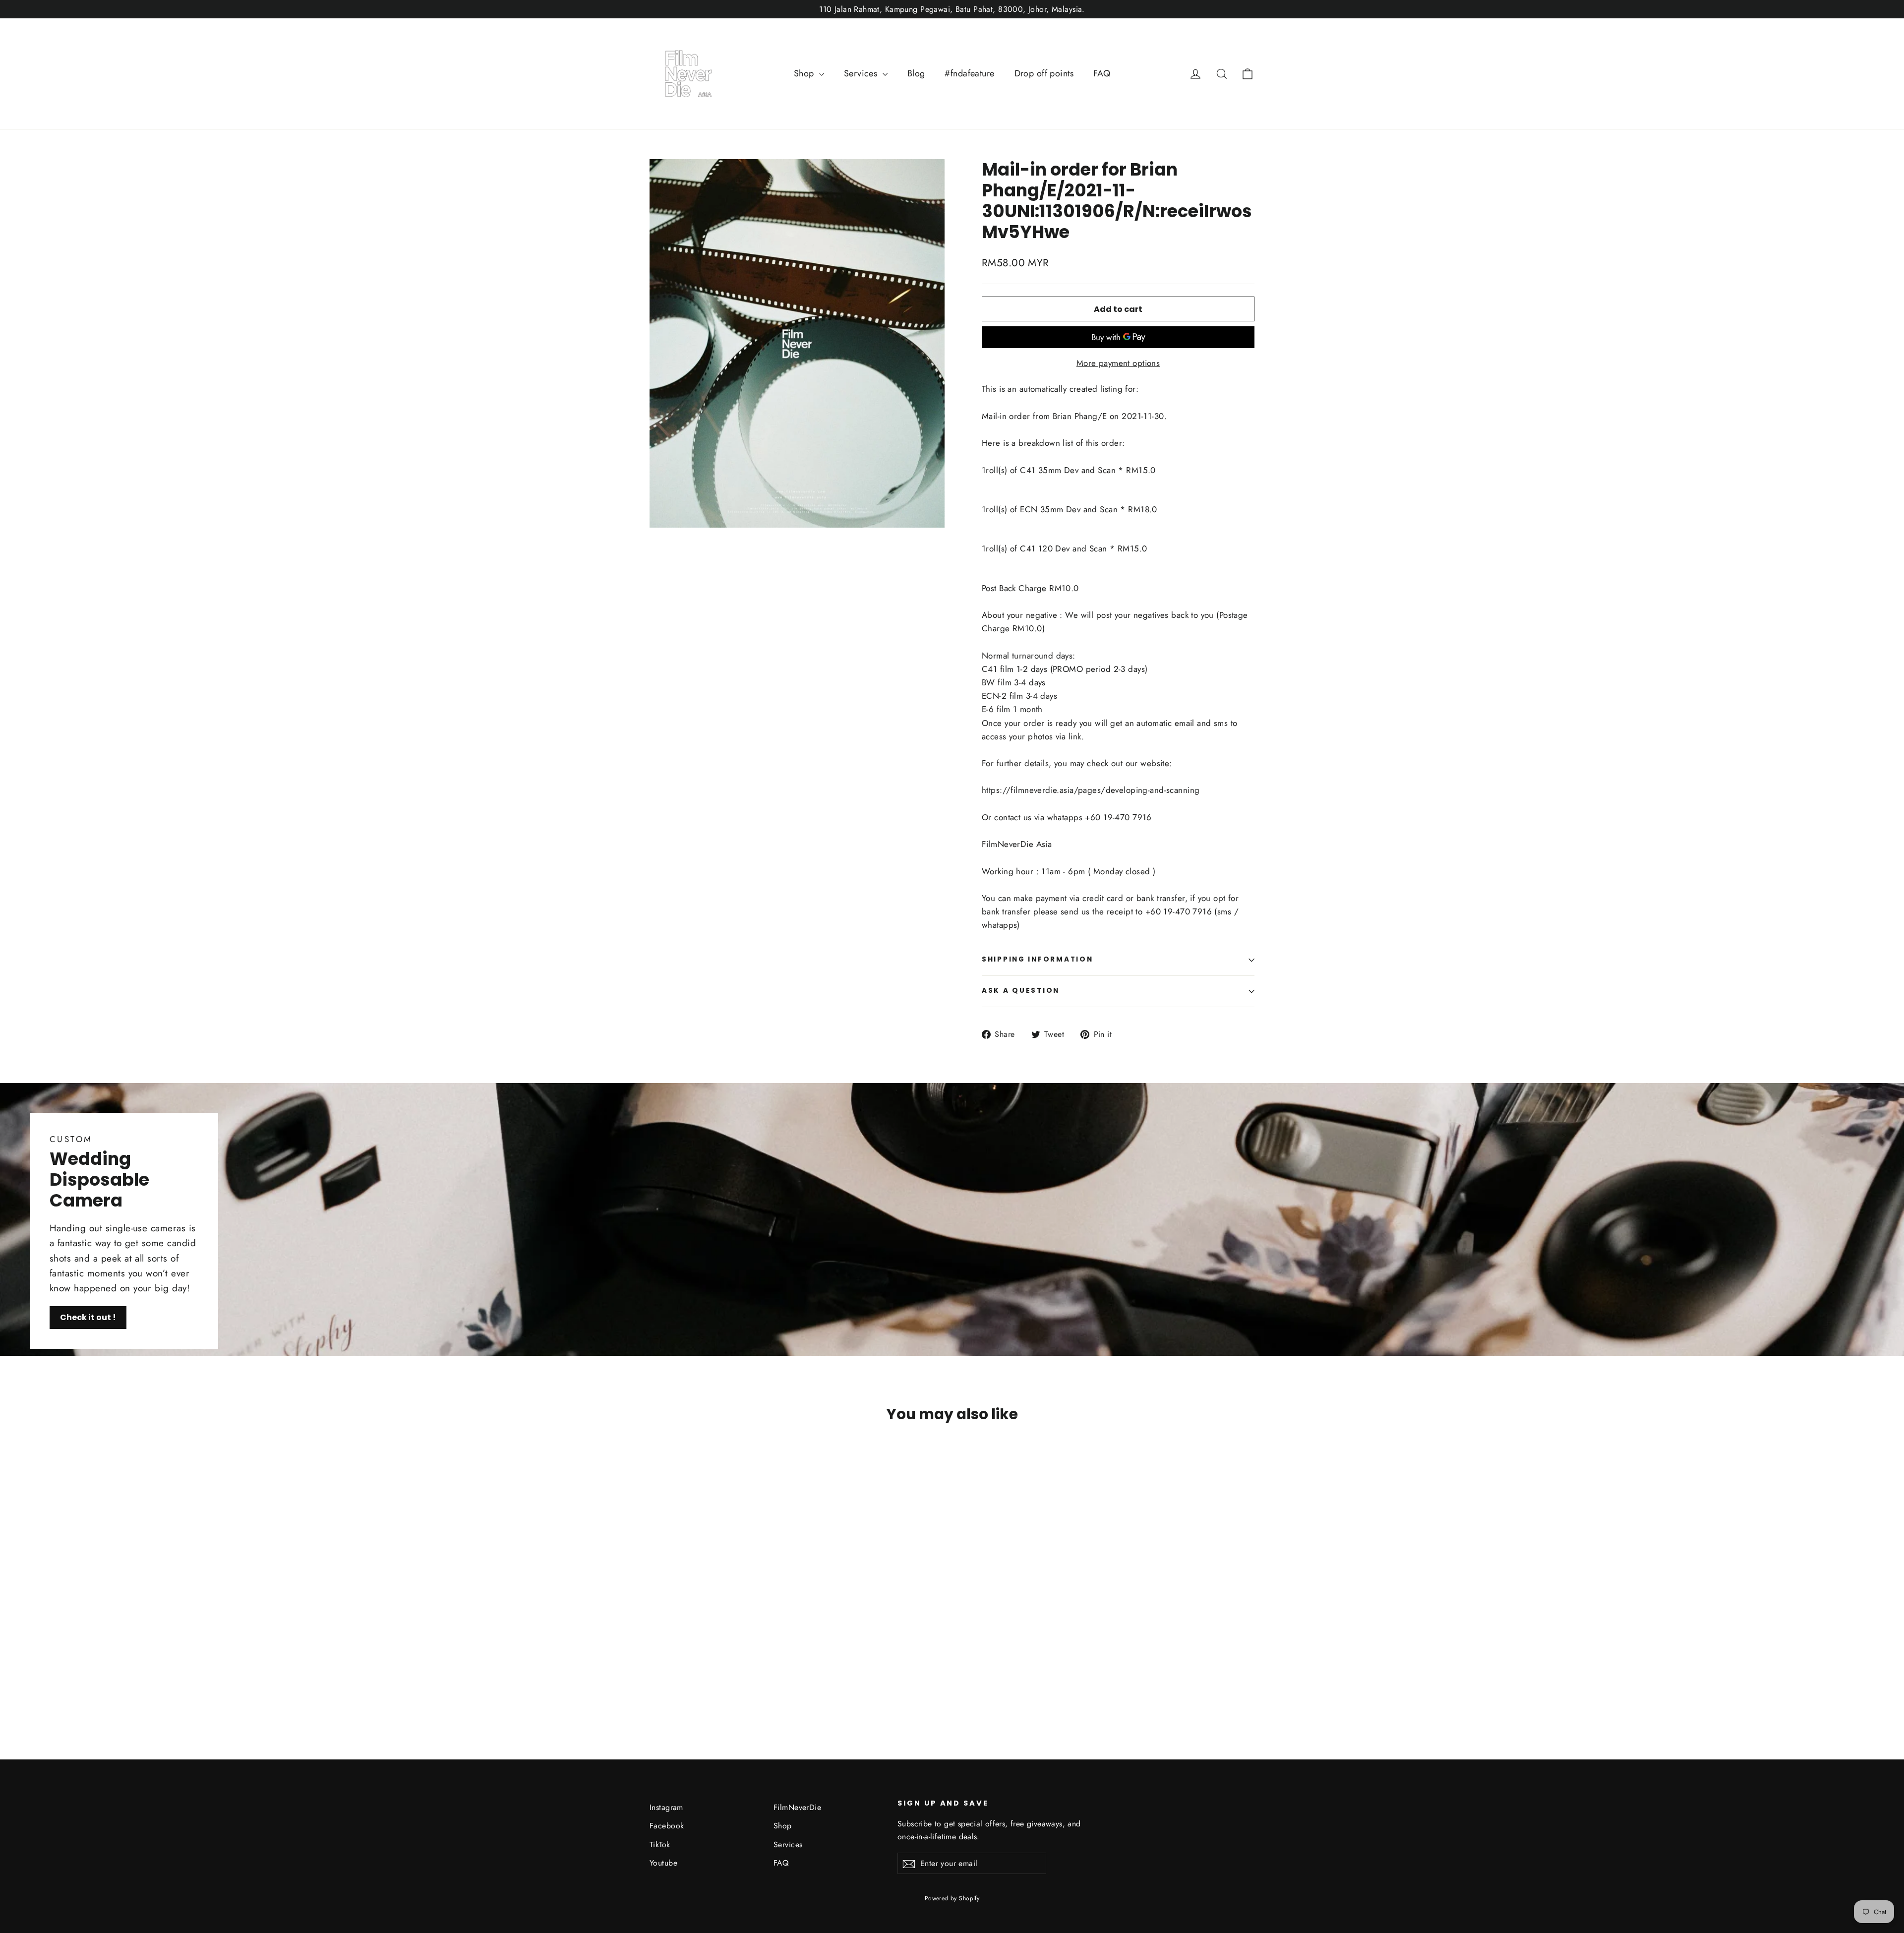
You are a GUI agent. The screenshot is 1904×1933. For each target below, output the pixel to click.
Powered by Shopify (952, 1898)
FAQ (1102, 73)
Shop (805, 73)
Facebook (667, 1826)
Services (862, 73)
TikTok (660, 1844)
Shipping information (1037, 959)
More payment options (1118, 363)
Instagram (666, 1807)
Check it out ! (88, 1317)
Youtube (663, 1863)
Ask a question (1021, 991)
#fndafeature (969, 73)
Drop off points (1044, 73)
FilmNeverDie (797, 1807)
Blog (916, 73)
